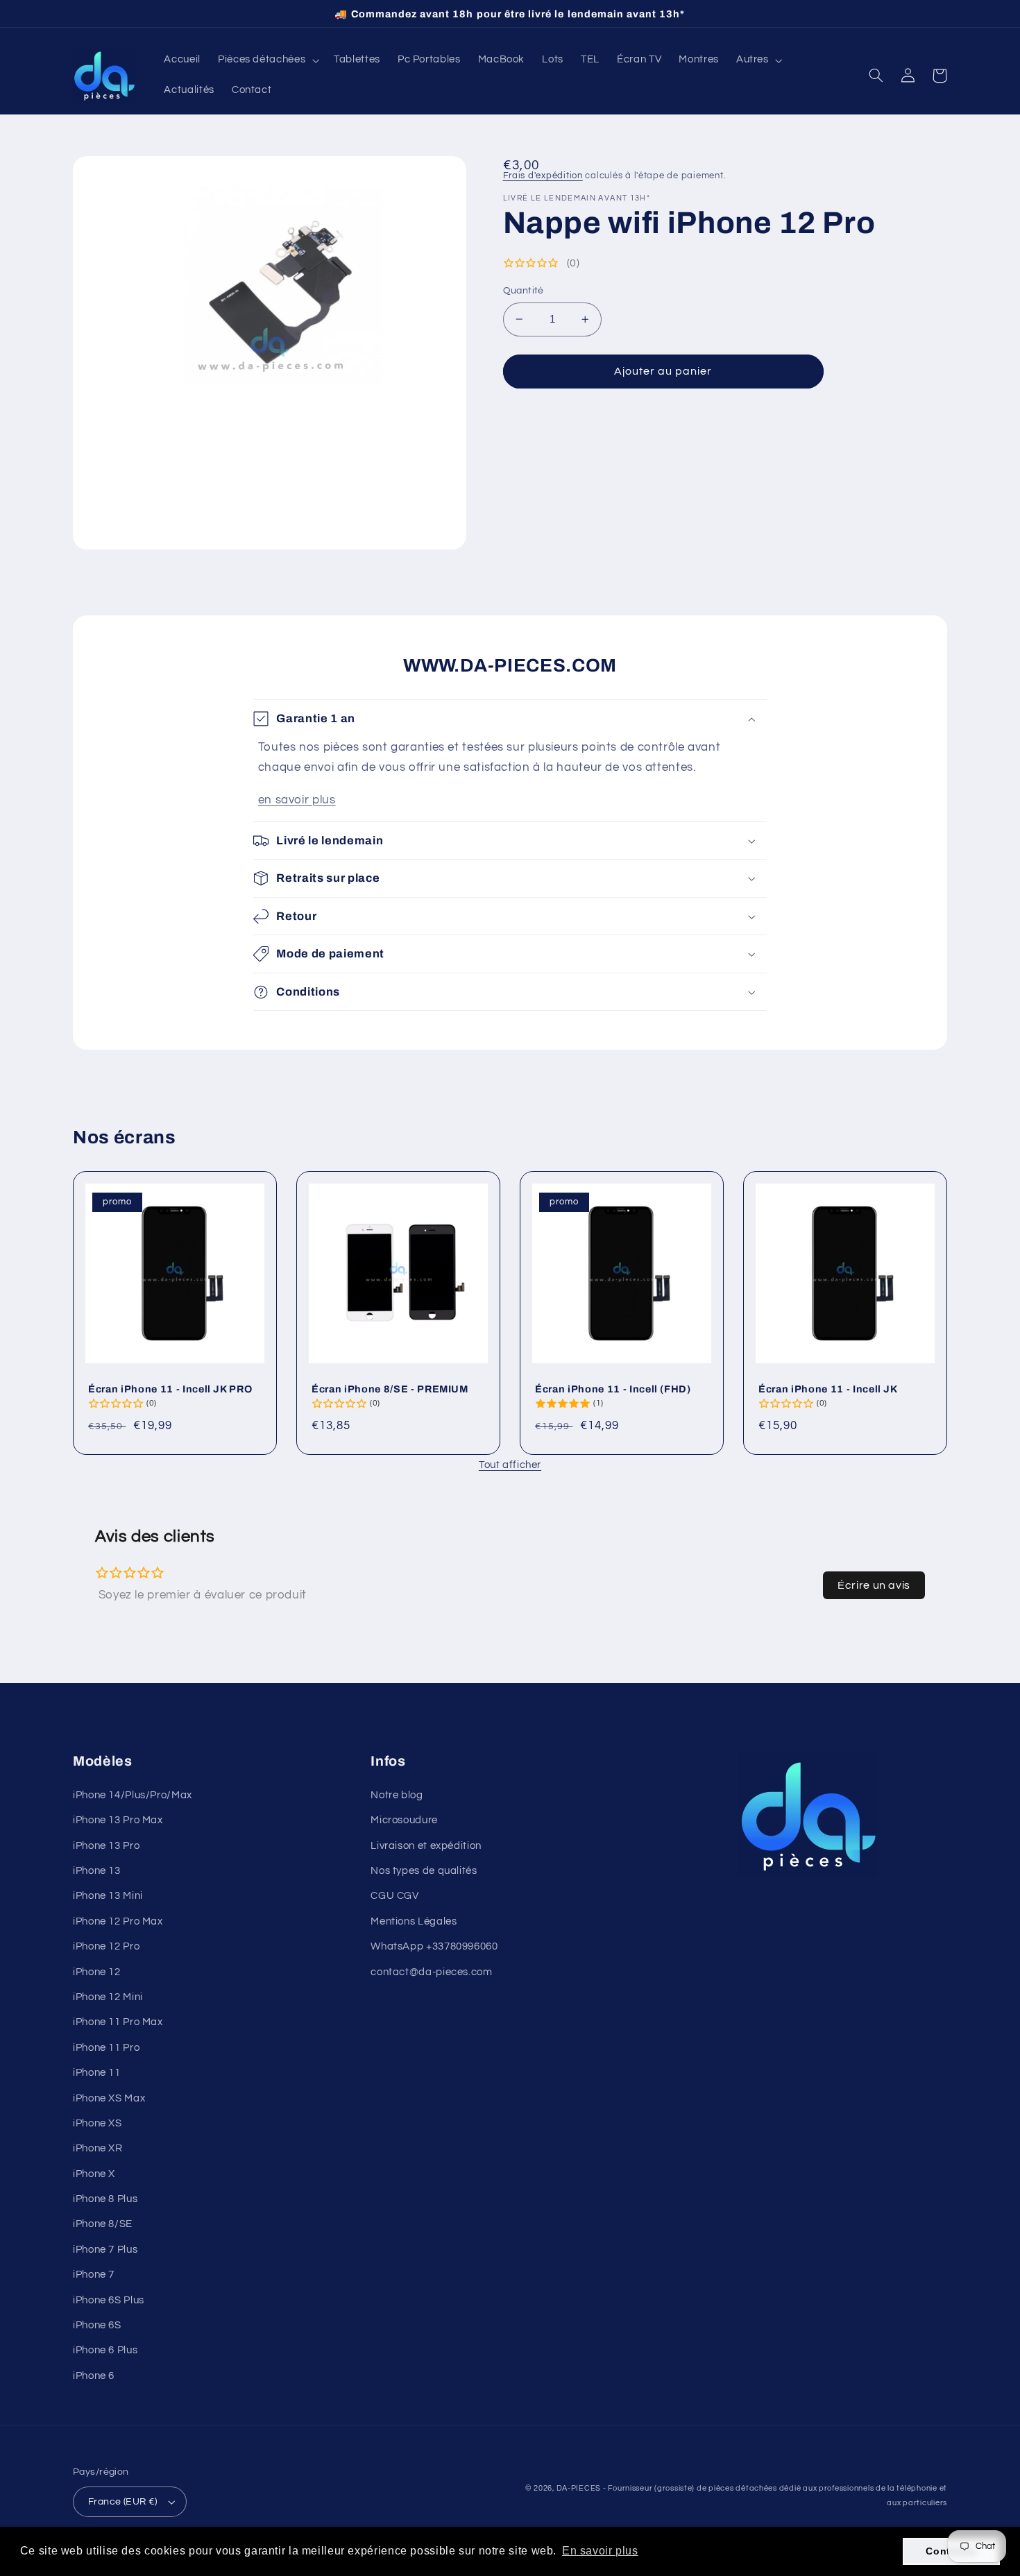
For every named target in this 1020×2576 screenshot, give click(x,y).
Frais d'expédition (543, 176)
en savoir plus (297, 800)
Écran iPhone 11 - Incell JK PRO (170, 1389)
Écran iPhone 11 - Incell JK (828, 1389)
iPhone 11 (97, 2073)
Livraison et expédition (426, 1846)
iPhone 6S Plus (109, 2300)
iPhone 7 (94, 2275)
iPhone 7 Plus (105, 2250)
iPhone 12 (97, 1972)
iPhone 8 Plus (105, 2199)
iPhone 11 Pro (106, 2048)
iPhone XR (98, 2148)
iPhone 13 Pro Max (118, 1820)
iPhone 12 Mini (108, 1997)
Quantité (524, 291)
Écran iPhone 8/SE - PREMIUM (390, 1389)
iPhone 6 (94, 2376)
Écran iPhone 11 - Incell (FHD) (613, 1389)
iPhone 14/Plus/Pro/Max (133, 1795)
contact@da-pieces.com (431, 1972)
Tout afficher (510, 1465)
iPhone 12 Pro (106, 1946)
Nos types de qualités (424, 1871)
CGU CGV (394, 1896)
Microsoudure (404, 1820)
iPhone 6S (97, 2325)
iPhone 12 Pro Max (118, 1921)
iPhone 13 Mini (108, 1896)
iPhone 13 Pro (106, 1846)
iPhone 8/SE (103, 2224)
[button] (267, 60)
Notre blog (397, 1795)
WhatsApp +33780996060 (434, 1946)
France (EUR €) (123, 2502)
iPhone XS (97, 2123)
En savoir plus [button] (600, 2551)
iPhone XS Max (109, 2098)
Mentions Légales (414, 1921)
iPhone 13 (97, 1871)
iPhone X (94, 2174)
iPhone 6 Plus (105, 2350)
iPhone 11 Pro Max (118, 2022)
